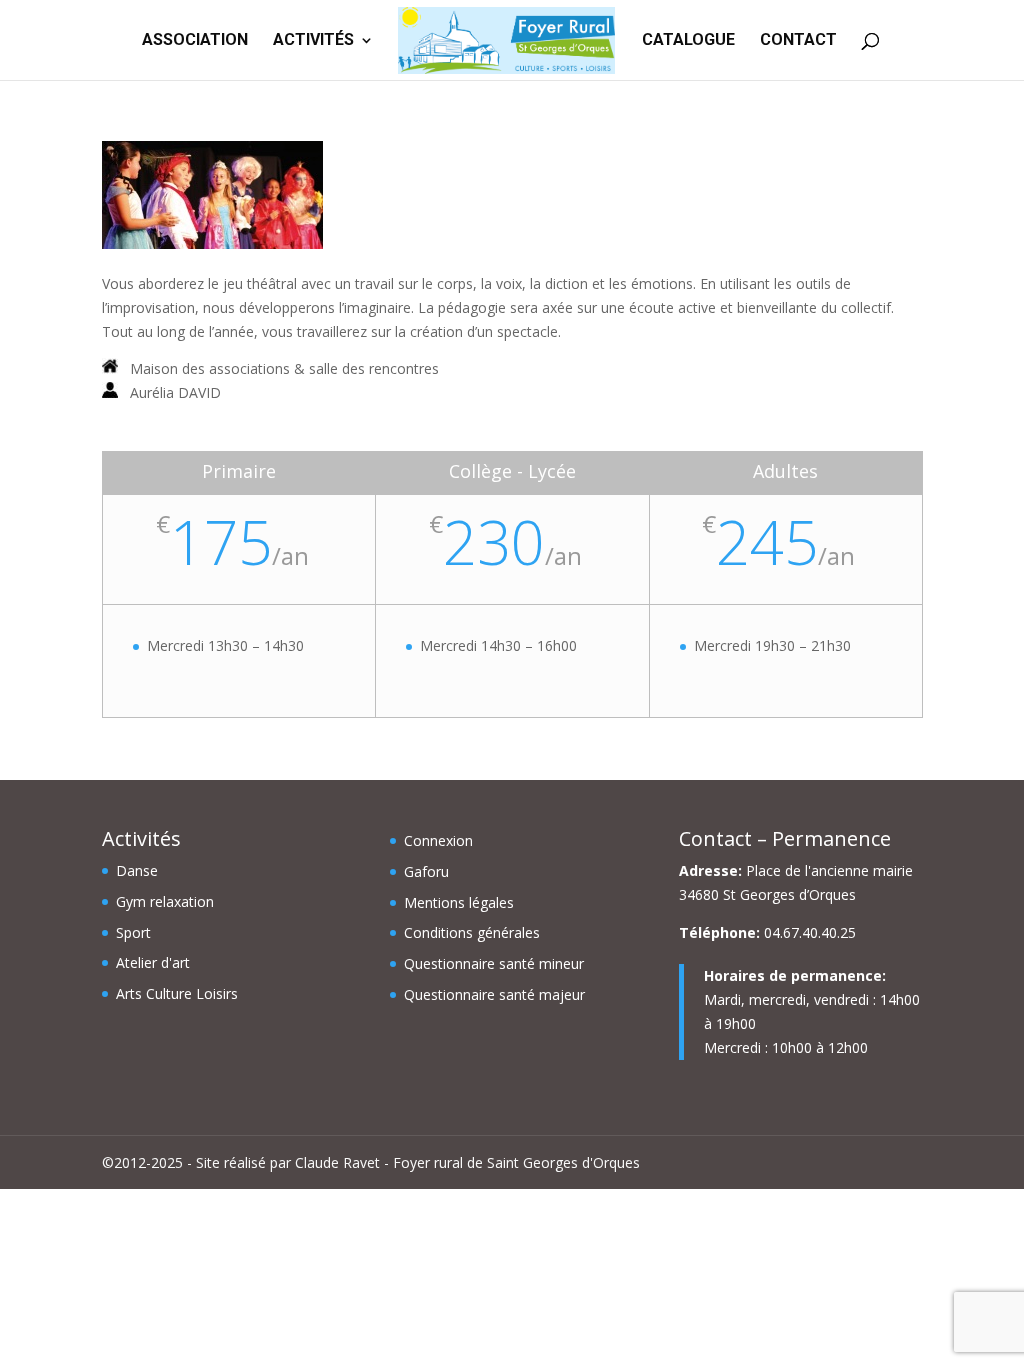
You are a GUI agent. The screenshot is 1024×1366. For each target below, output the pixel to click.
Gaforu (426, 871)
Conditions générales (472, 932)
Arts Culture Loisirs (177, 993)
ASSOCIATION (195, 41)
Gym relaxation (165, 901)
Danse (137, 870)
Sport (133, 932)
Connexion (438, 840)
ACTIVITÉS (313, 41)
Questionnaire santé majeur (494, 994)
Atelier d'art (153, 962)
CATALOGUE (688, 41)
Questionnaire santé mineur (494, 963)
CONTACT (798, 41)
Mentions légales (459, 902)
